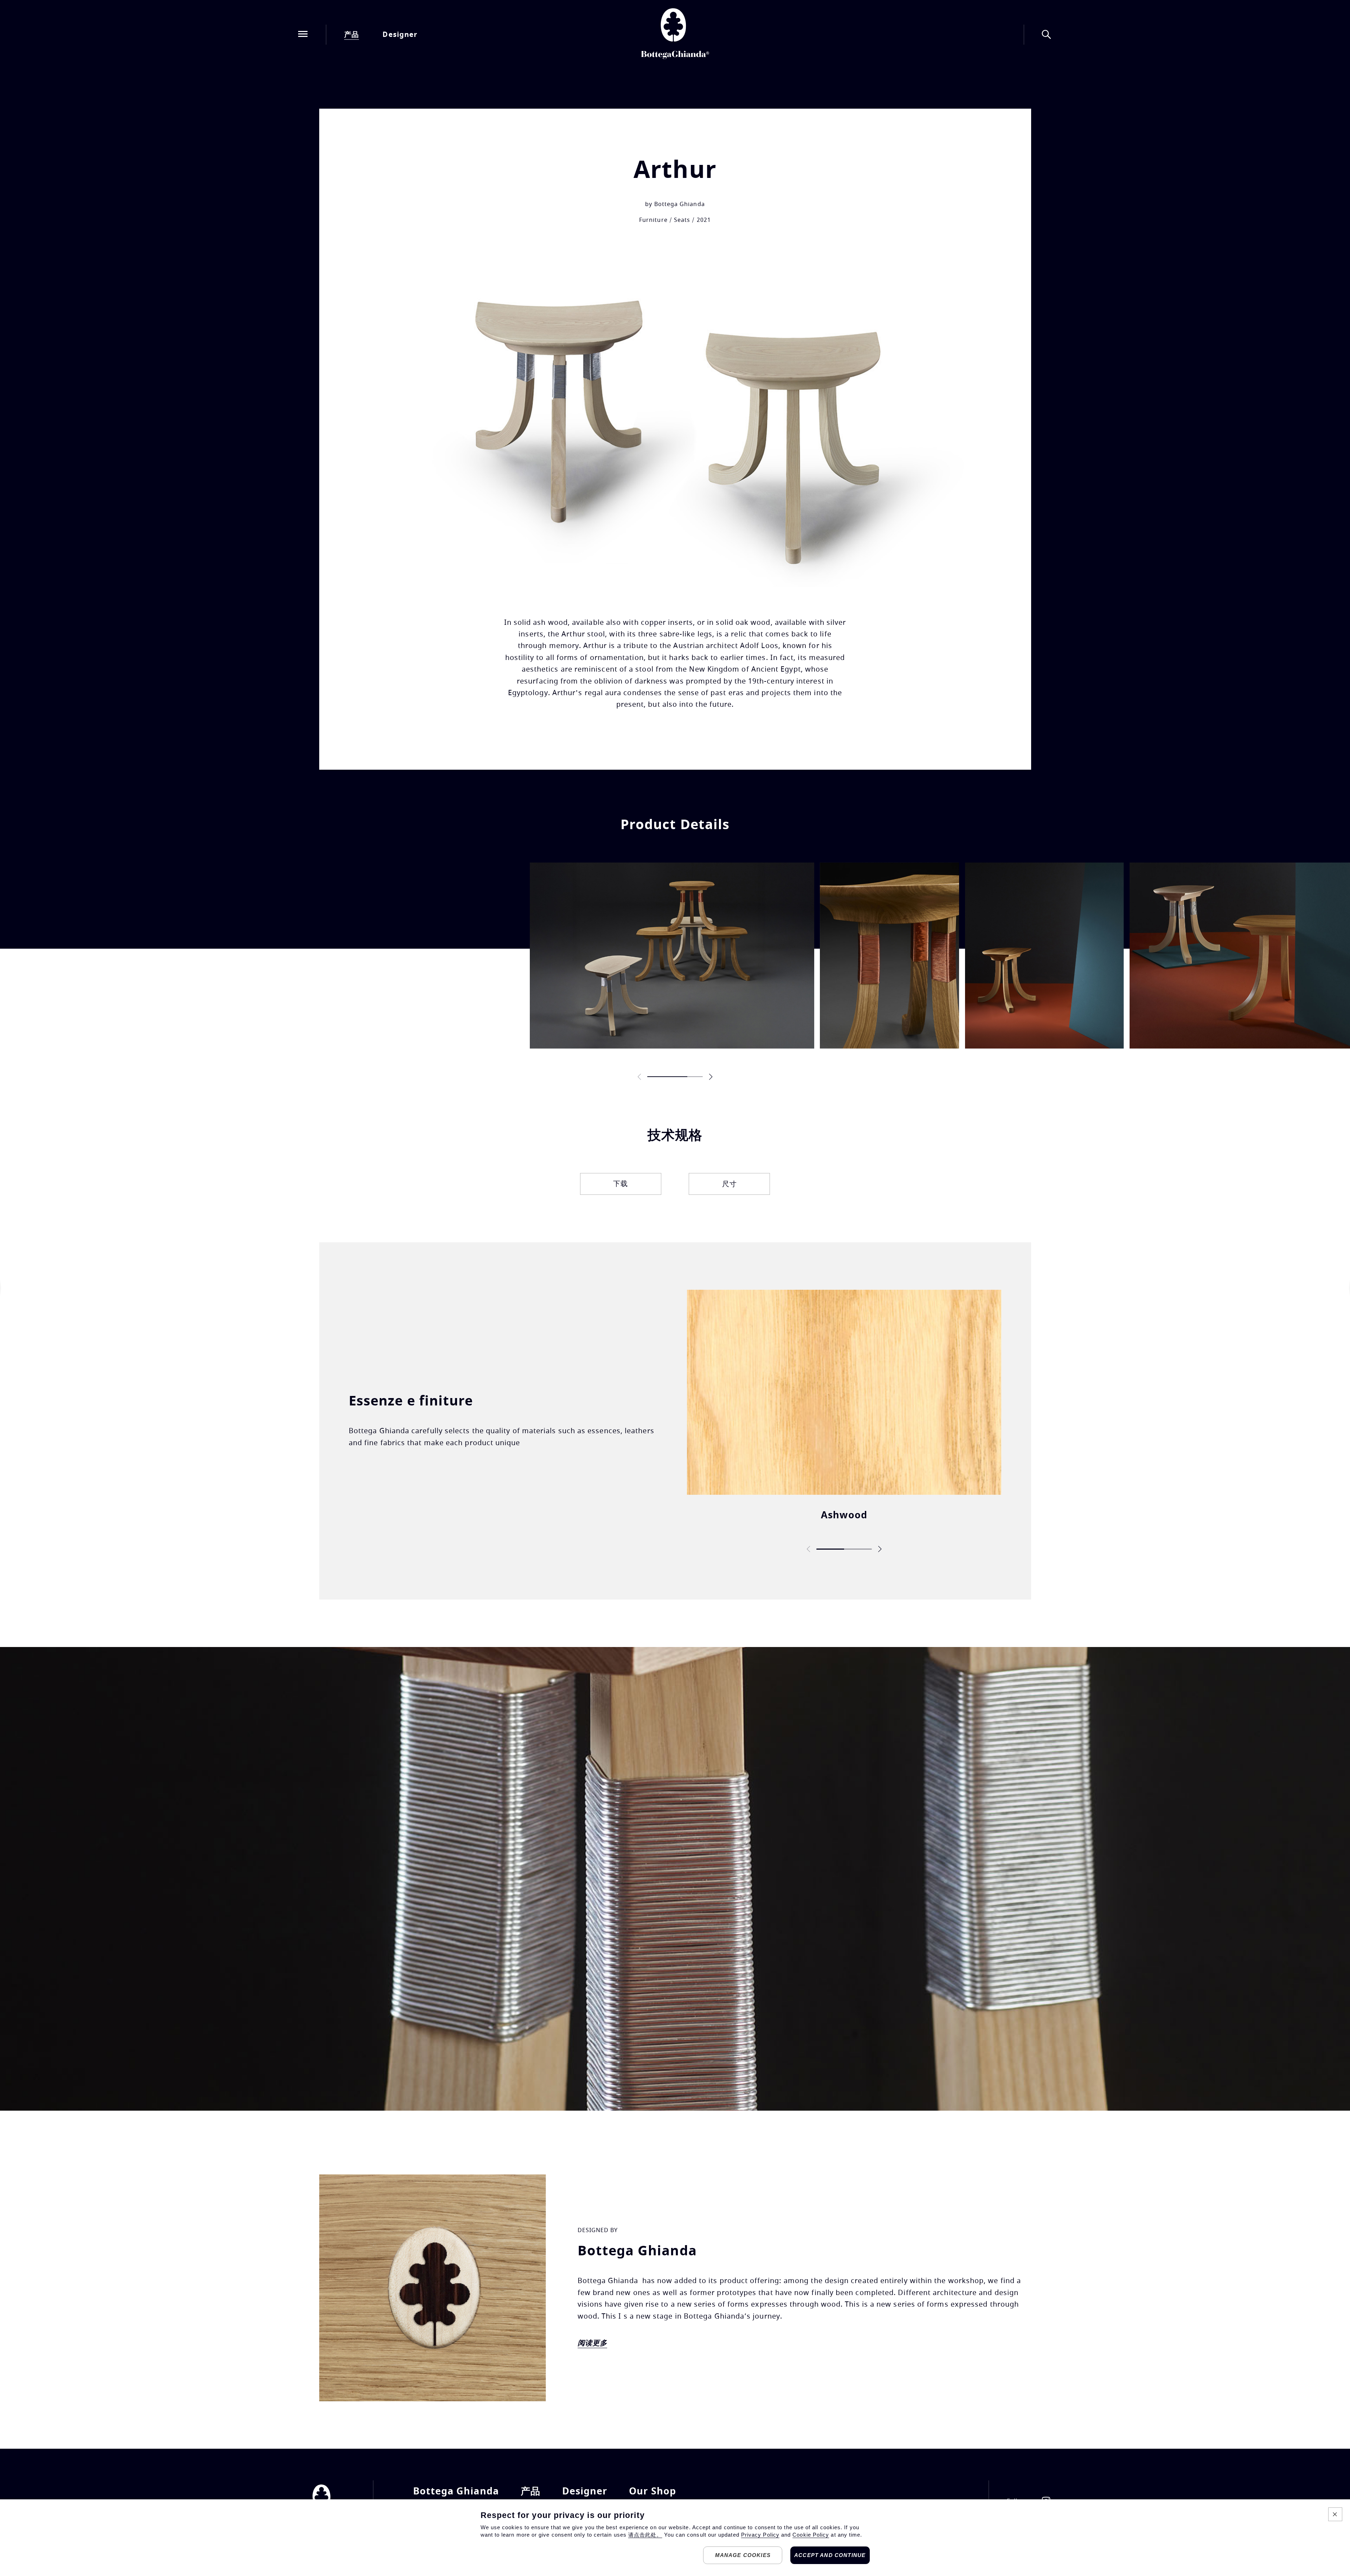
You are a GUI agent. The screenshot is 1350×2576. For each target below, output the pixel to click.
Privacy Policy (760, 2535)
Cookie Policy (811, 2535)
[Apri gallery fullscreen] (672, 956)
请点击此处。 (645, 2535)
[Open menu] (303, 35)
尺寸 (729, 1184)
